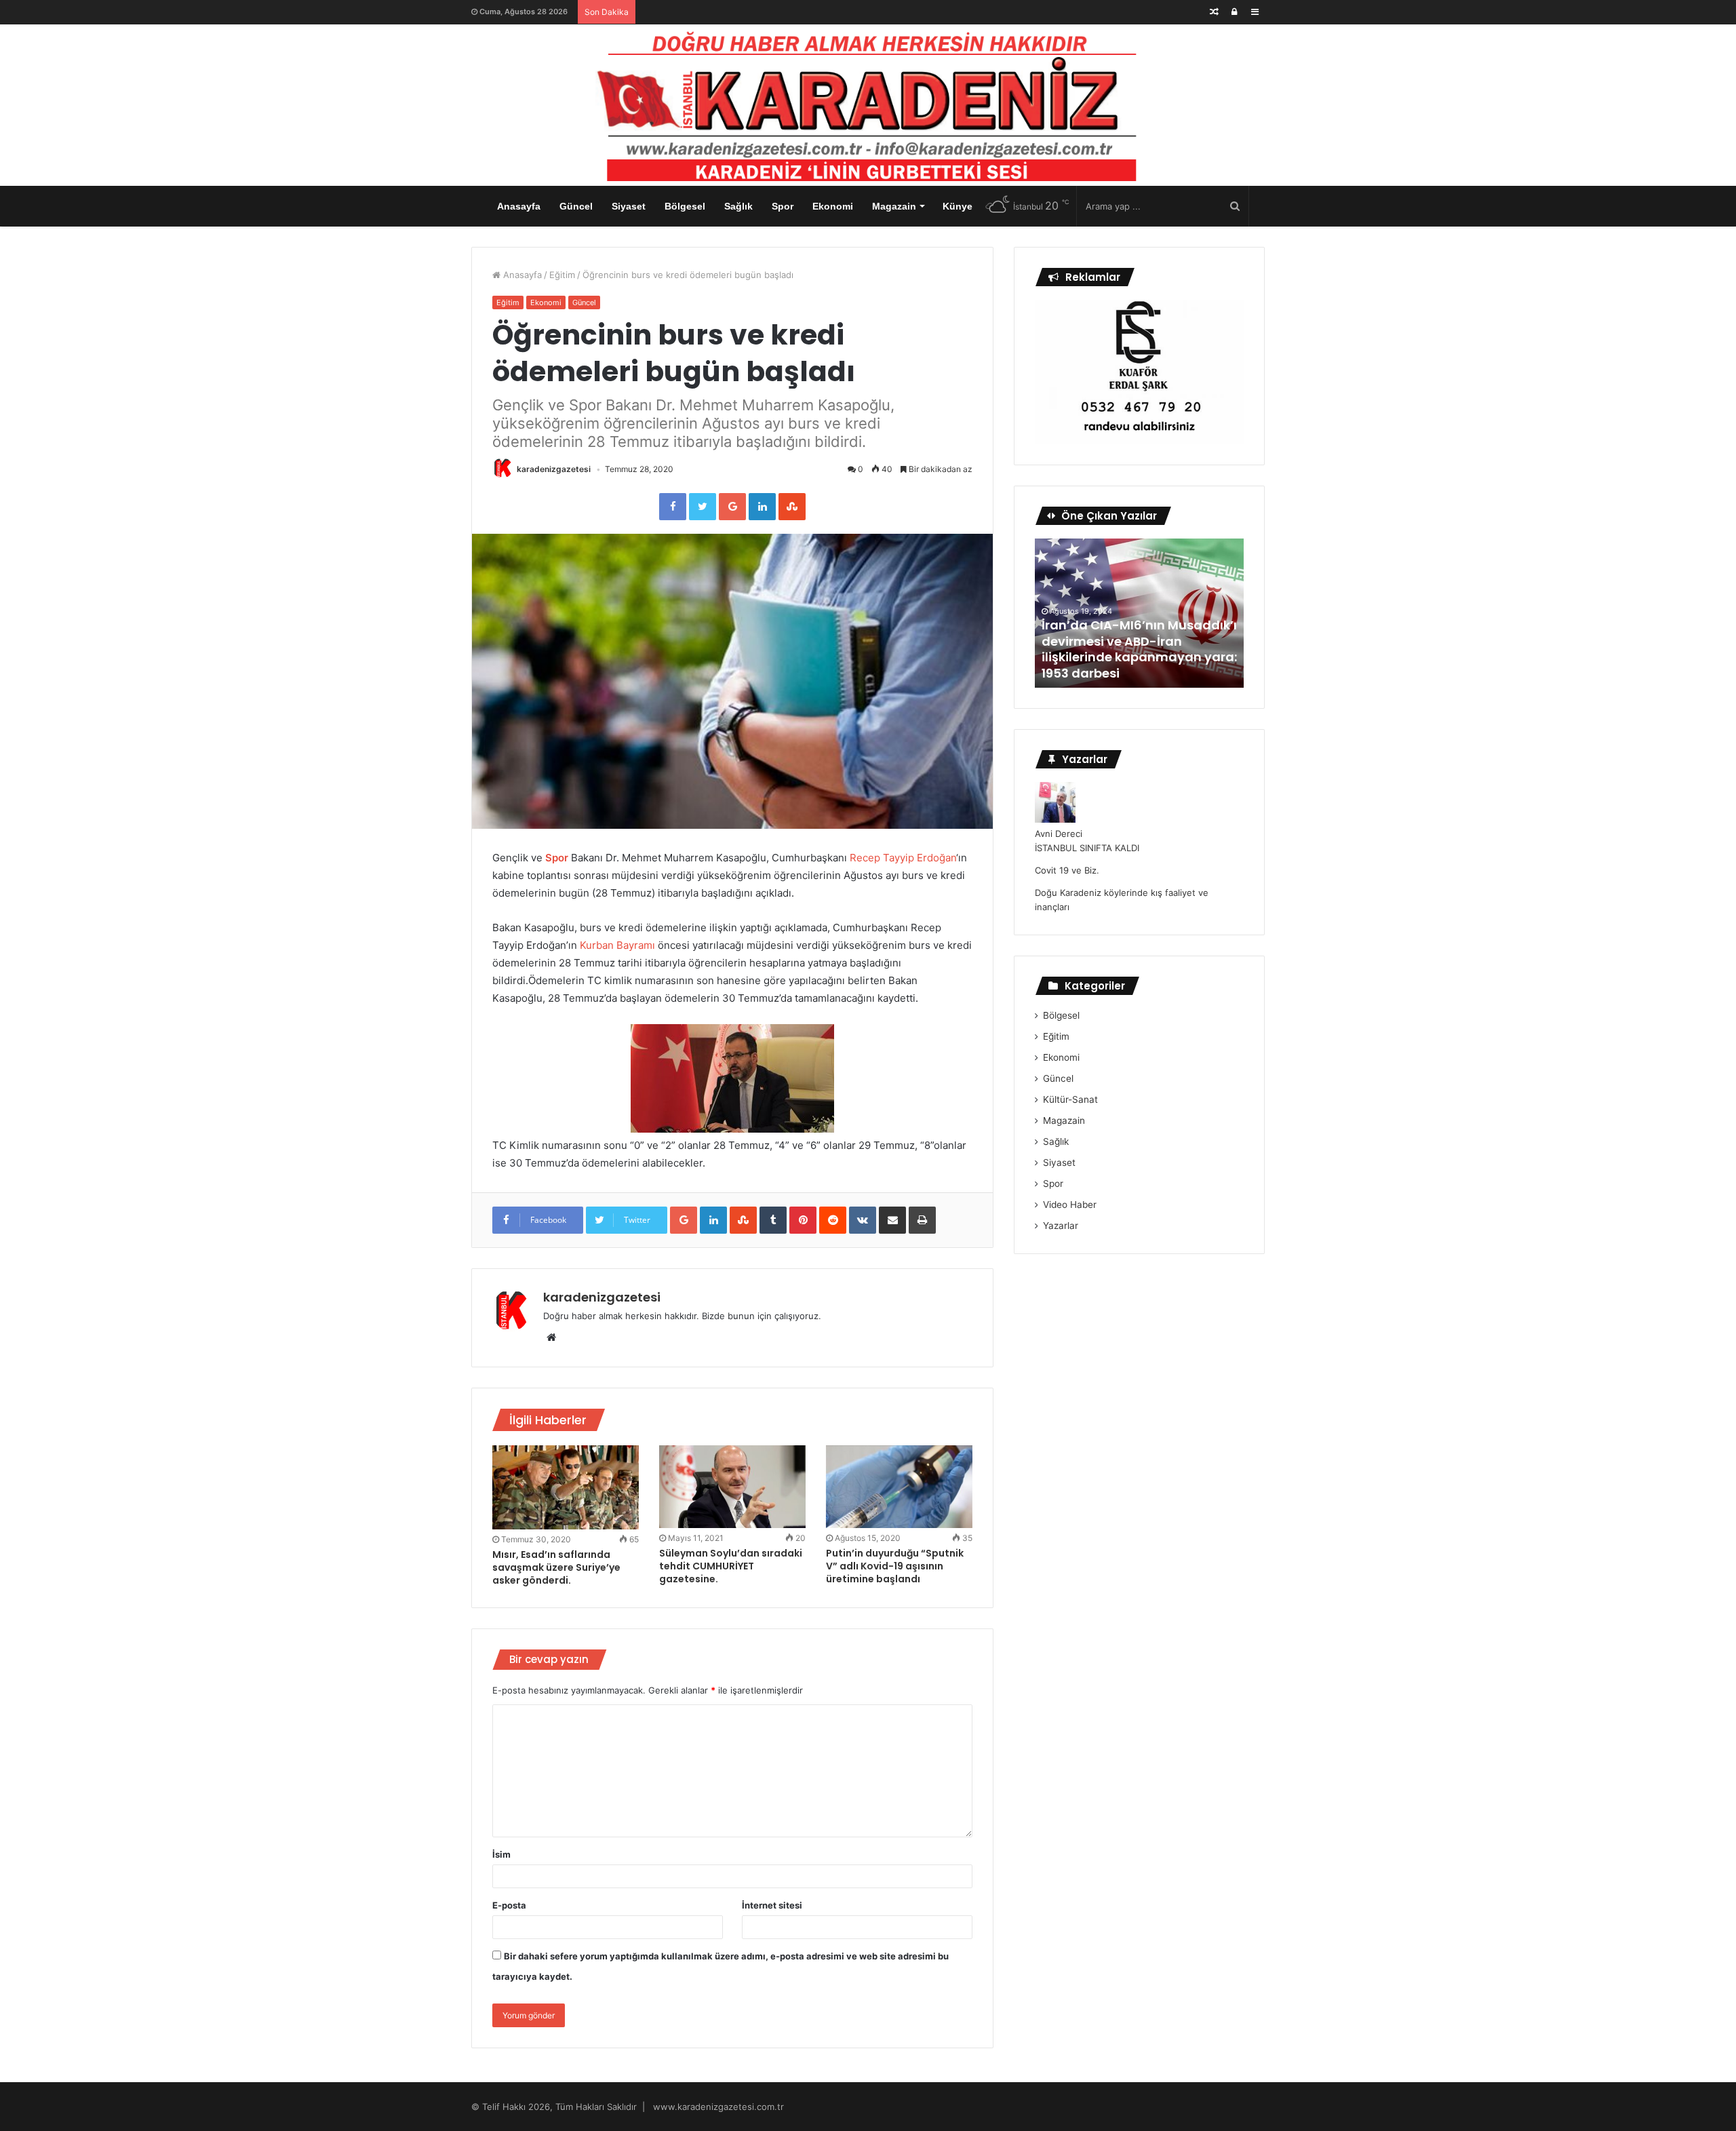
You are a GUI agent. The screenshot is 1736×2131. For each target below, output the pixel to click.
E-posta (509, 1905)
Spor (783, 206)
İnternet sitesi (772, 1905)
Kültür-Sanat (1070, 1099)
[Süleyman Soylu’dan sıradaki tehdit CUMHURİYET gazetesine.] (732, 1487)
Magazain (894, 206)
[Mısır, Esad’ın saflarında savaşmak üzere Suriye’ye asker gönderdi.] (566, 1487)
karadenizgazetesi (554, 469)
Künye (958, 206)
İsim (501, 1854)
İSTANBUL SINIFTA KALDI (1087, 848)
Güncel (576, 206)
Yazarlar (1061, 1226)
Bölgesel (685, 206)
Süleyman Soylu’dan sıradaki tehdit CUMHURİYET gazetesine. (731, 1566)
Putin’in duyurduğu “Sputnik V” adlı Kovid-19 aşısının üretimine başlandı (895, 1566)
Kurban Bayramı (617, 945)
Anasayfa (519, 206)
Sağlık (738, 206)
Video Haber (1070, 1205)
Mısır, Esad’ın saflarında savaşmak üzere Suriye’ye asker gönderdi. (556, 1567)
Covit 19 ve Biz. (1067, 870)
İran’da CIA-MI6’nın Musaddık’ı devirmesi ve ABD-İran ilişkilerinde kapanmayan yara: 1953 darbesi (1139, 649)
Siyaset (629, 206)
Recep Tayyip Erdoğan (903, 858)
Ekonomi (833, 206)
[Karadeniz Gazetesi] (868, 102)
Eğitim (562, 275)
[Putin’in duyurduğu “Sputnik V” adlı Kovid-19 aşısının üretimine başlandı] (899, 1487)
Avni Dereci (1059, 834)
